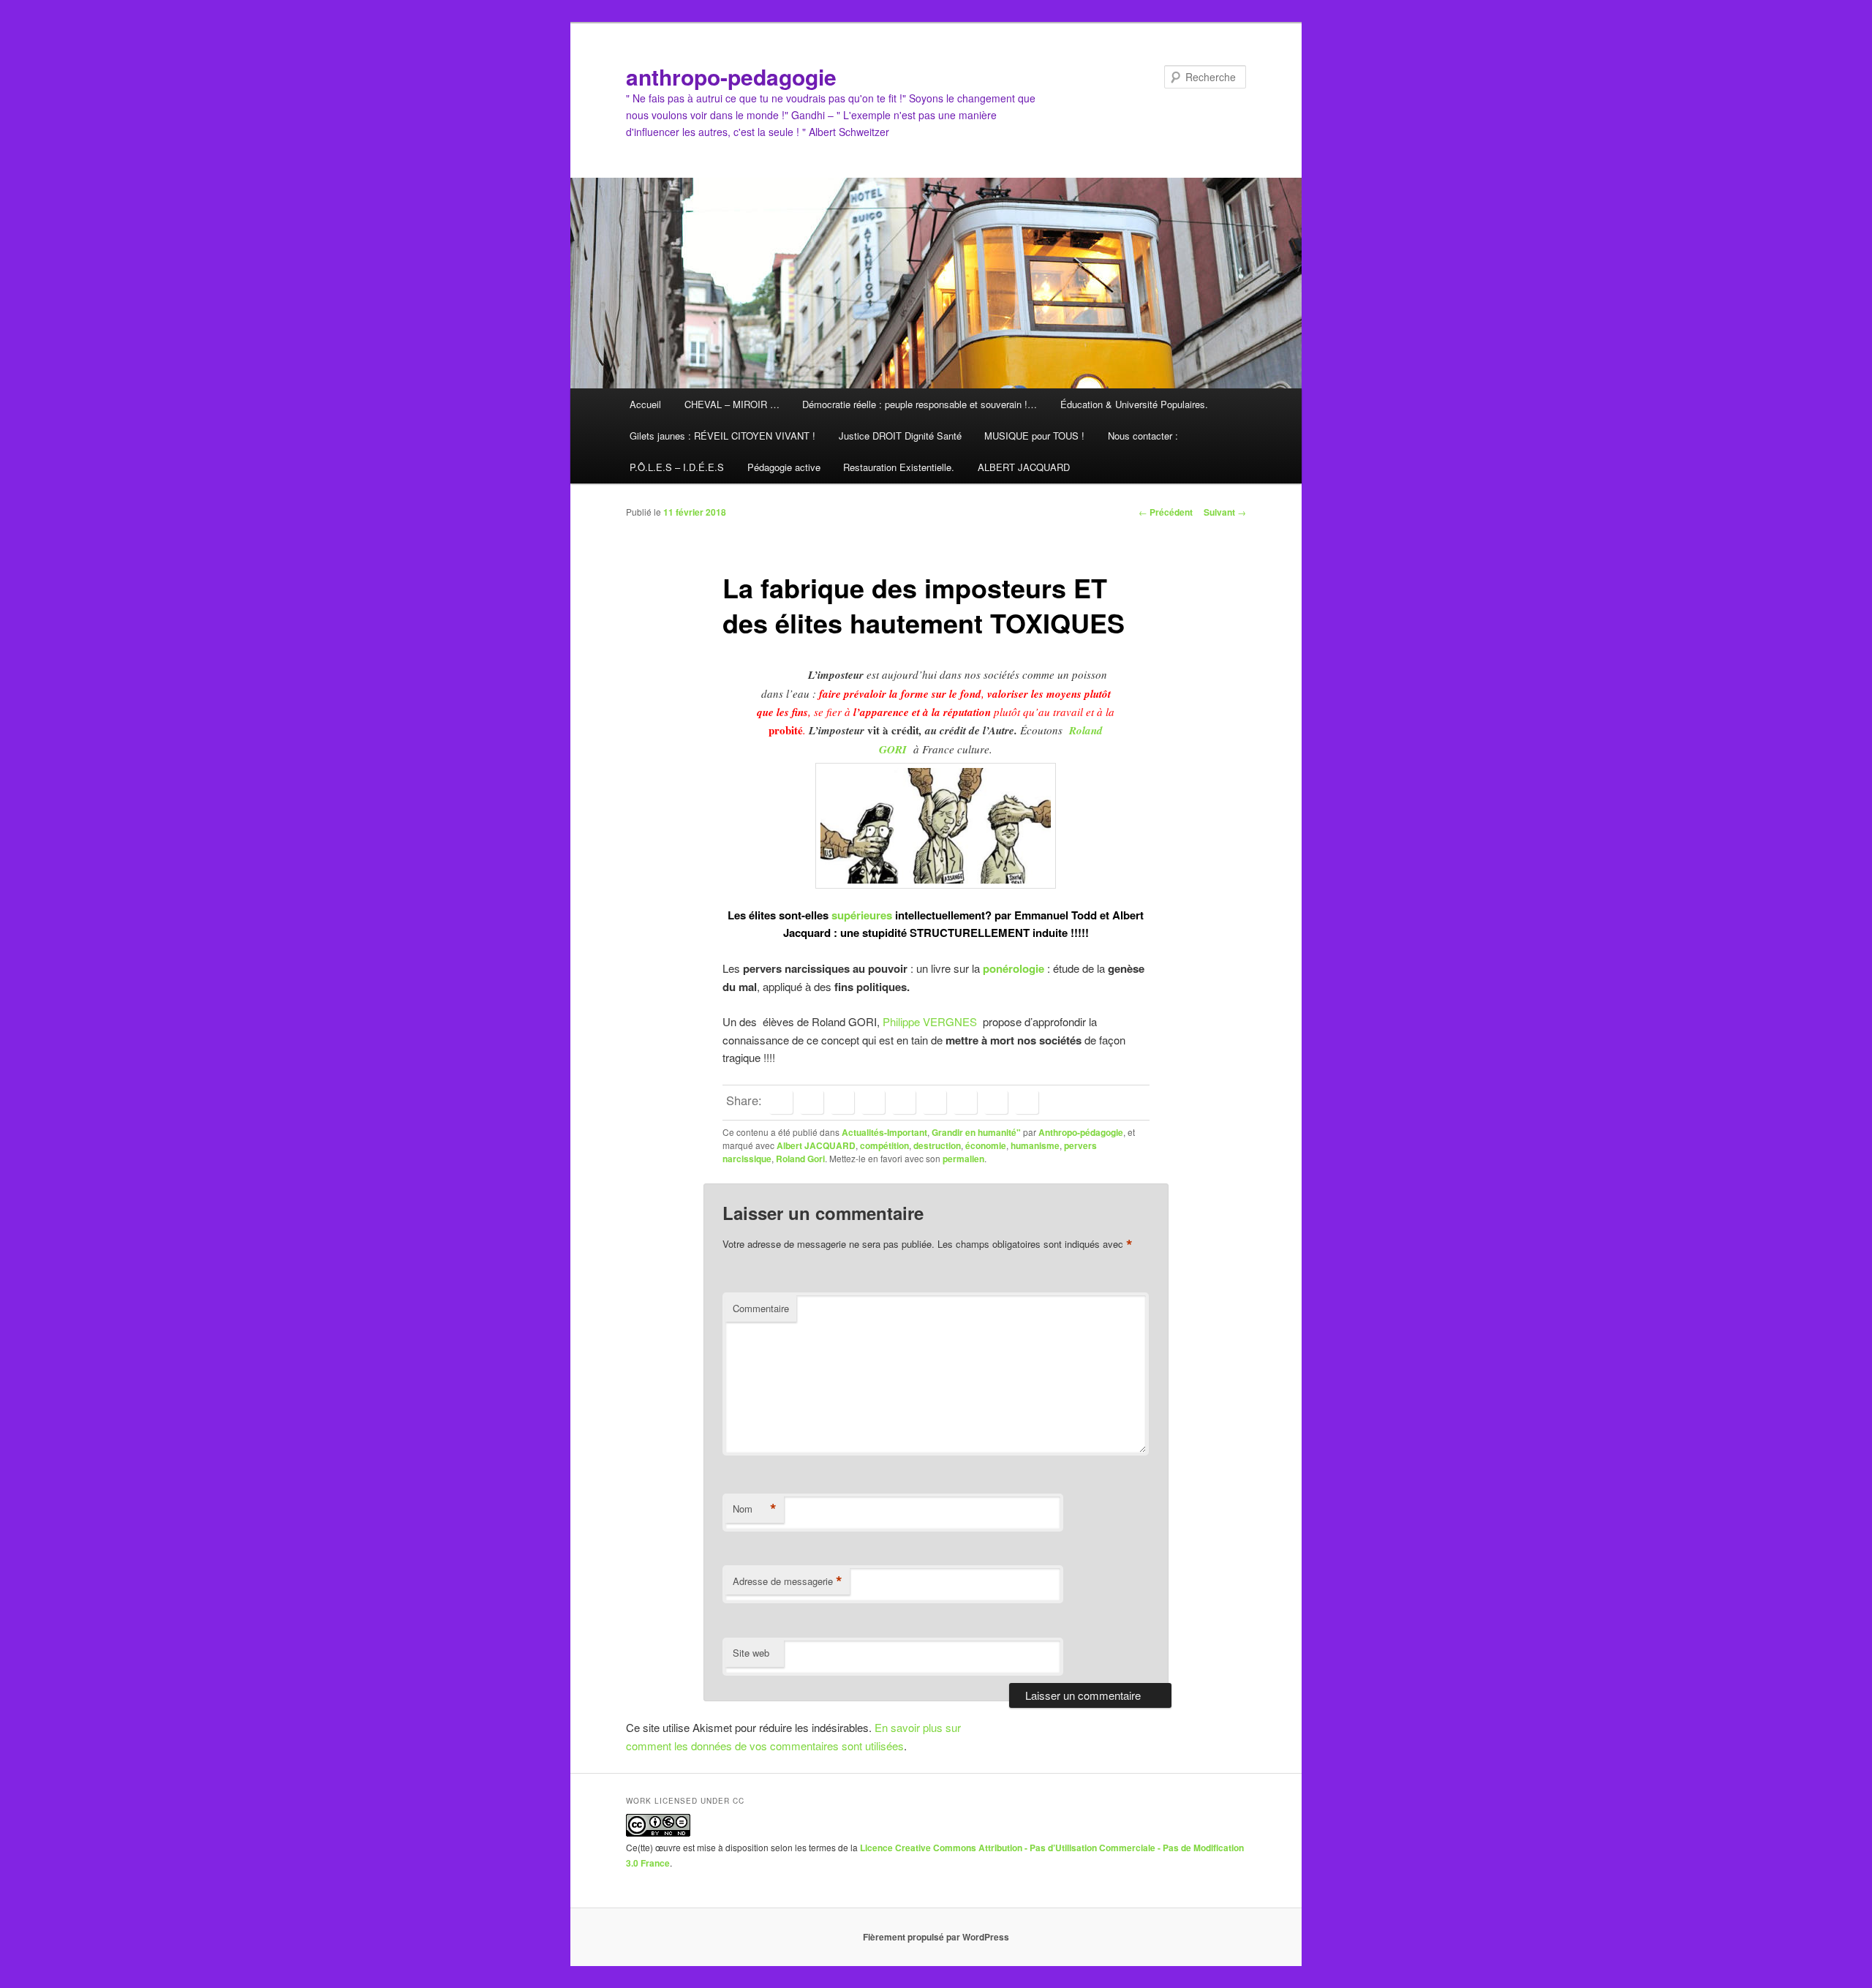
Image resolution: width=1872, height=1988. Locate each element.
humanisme (1035, 1145)
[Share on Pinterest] (842, 1102)
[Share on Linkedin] (873, 1102)
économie (986, 1145)
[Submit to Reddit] (965, 1102)
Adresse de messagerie (788, 1581)
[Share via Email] (1027, 1102)
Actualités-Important (884, 1132)
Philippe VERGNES (933, 1021)
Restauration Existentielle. (899, 467)
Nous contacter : (1143, 436)
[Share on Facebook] (781, 1102)
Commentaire (761, 1308)
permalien (963, 1159)
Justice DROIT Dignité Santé (900, 436)
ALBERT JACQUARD (1024, 467)
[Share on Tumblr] (935, 1102)
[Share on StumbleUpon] (996, 1102)
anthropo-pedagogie (731, 76)
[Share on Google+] (904, 1102)
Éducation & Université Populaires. (1134, 404)
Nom (755, 1509)
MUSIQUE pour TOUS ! (1034, 436)
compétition (884, 1145)
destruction (937, 1145)
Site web (751, 1653)
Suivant (1225, 512)
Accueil (645, 404)
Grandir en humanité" (976, 1132)
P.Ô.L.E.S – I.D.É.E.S (677, 467)
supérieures (860, 915)
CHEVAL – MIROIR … (732, 404)
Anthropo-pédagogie (1081, 1132)
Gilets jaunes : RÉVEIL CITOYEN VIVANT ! (722, 436)
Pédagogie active (784, 467)
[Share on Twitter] (812, 1102)
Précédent (1166, 512)
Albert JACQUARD (816, 1145)
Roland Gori (800, 1159)
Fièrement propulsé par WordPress (936, 1937)
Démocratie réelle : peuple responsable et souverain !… (920, 404)
